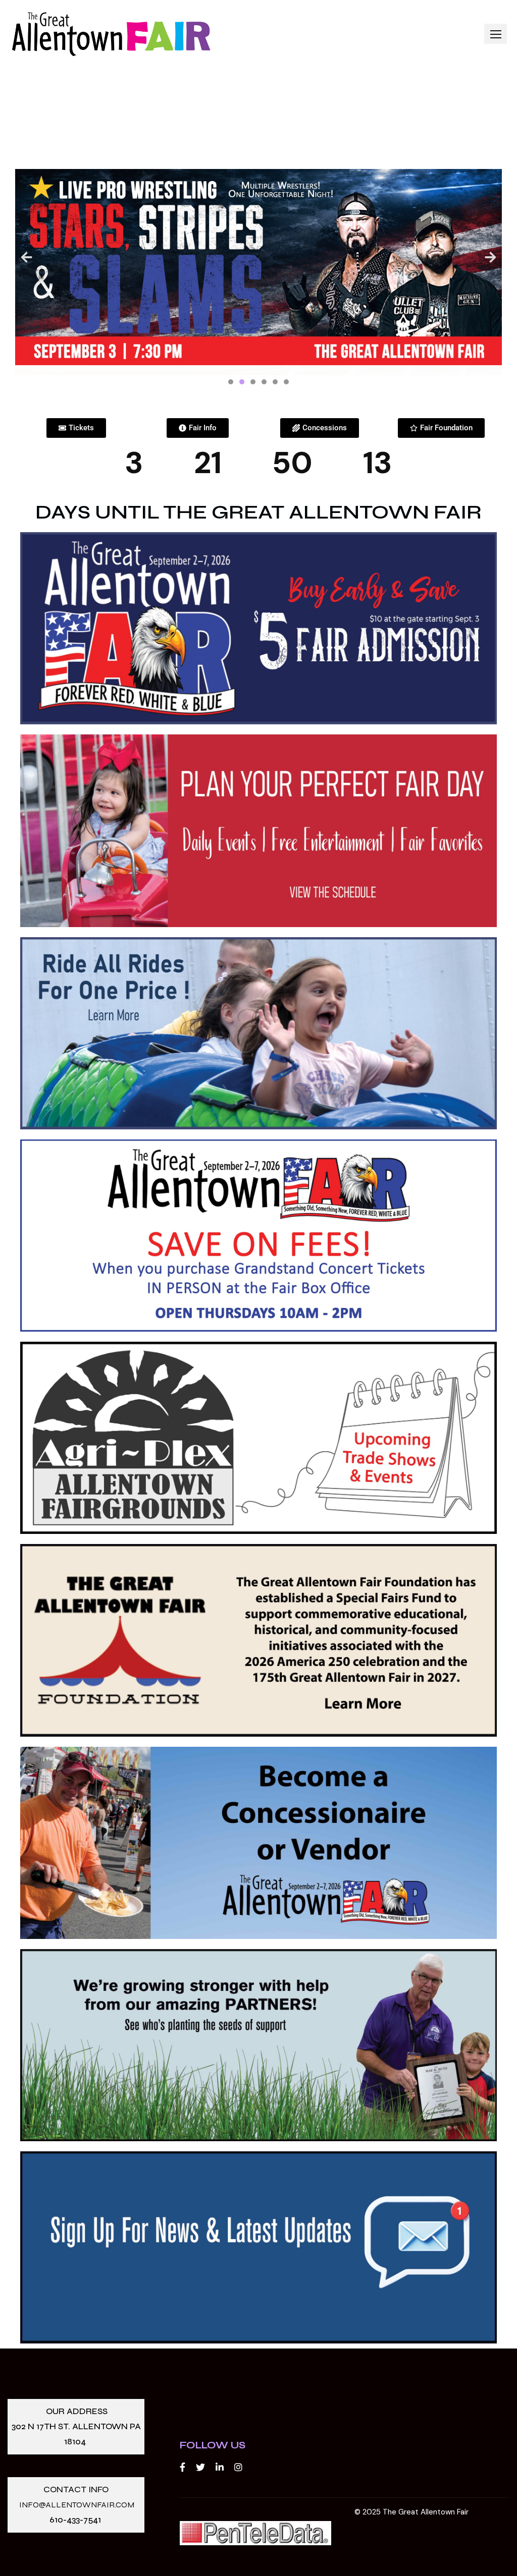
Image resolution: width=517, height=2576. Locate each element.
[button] (496, 34)
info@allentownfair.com (77, 2505)
